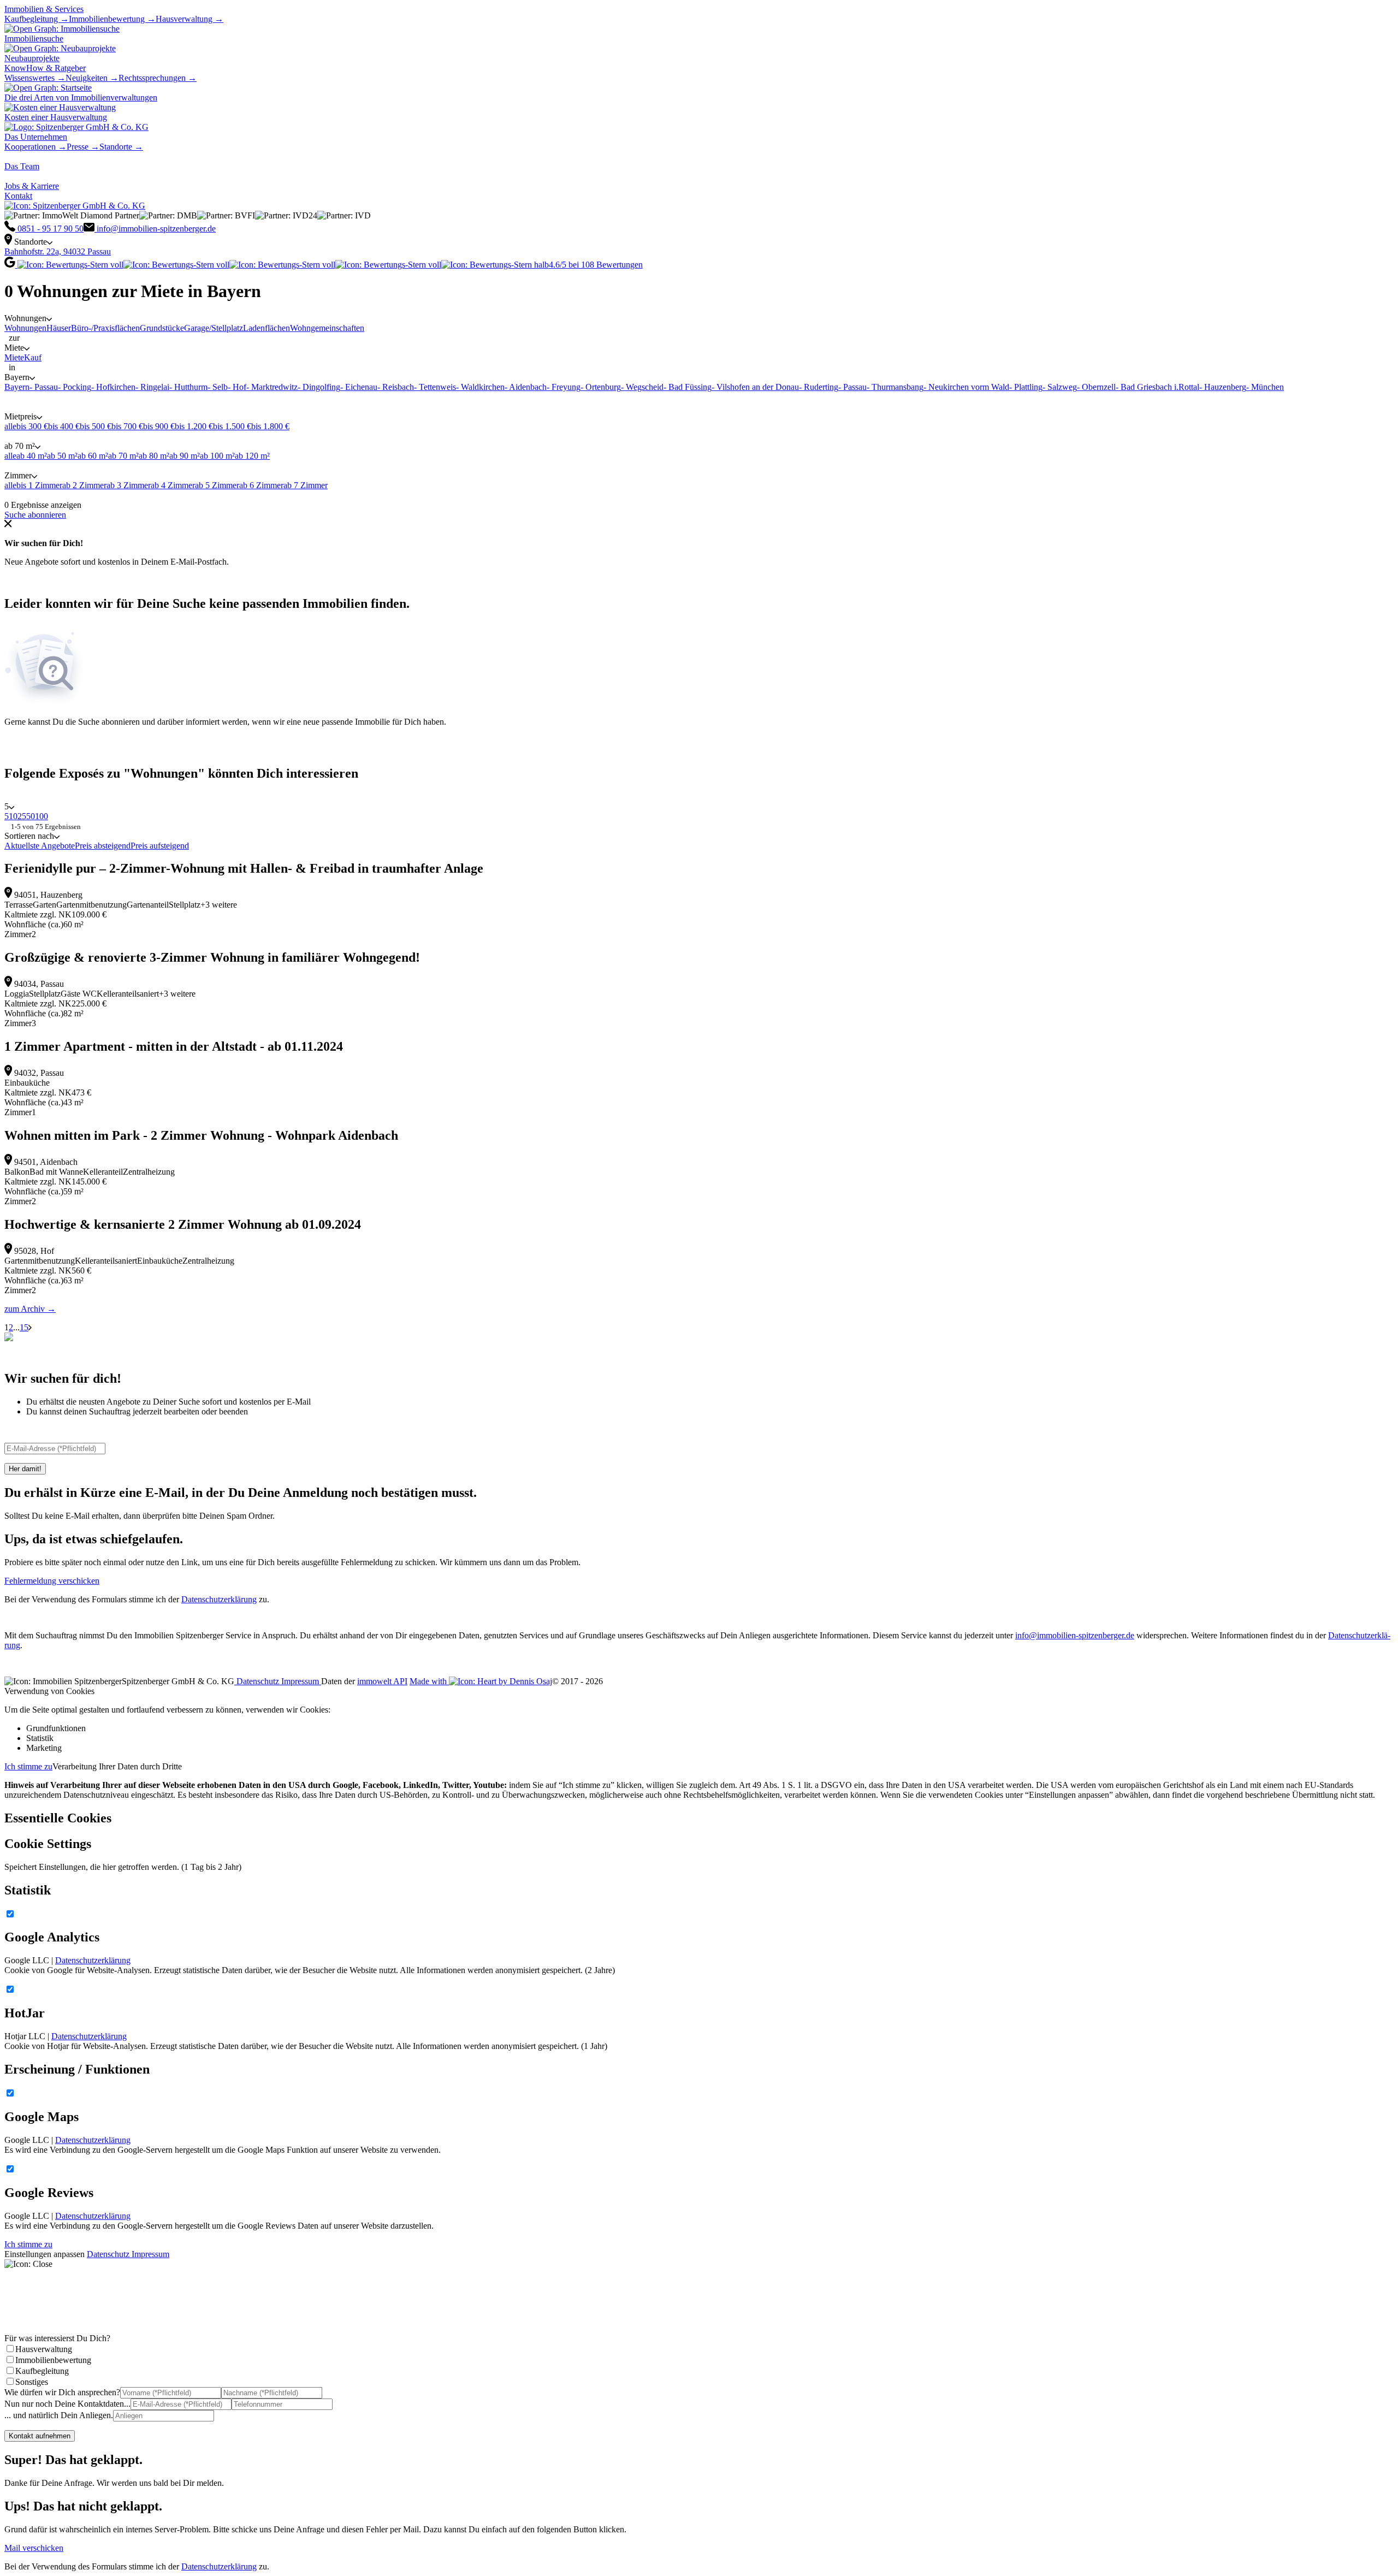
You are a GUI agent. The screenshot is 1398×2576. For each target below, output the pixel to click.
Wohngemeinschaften (327, 328)
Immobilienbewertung (53, 2360)
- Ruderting (819, 387)
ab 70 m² (123, 456)
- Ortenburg (601, 387)
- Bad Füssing (688, 387)
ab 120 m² (252, 456)
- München (1265, 387)
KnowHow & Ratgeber (45, 68)
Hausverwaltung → (189, 19)
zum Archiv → (30, 1309)
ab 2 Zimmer (84, 485)
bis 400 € (64, 426)
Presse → (83, 147)
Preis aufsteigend (160, 846)
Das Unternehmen (36, 137)
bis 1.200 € (194, 426)
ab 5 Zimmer (217, 485)
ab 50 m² (62, 456)
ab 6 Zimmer (261, 485)
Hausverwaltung (44, 2349)
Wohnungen (25, 328)
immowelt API (382, 1681)
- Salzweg (1060, 387)
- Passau (44, 387)
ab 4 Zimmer (173, 485)
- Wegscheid (642, 387)
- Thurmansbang (895, 387)
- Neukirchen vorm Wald (966, 387)
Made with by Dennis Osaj (481, 1681)
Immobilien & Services (44, 9)
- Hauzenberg (1223, 387)
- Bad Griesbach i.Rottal (1157, 387)
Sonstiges (32, 2382)
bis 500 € (96, 426)
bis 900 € (159, 426)
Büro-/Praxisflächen (105, 328)
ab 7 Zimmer (306, 485)
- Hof (237, 387)
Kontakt (18, 196)
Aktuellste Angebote (40, 846)
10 (13, 816)
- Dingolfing (319, 387)
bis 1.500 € (232, 426)
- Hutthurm (188, 387)
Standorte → (121, 147)
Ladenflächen (266, 328)
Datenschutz (258, 1681)
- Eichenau (359, 387)
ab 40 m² (32, 456)
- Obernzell (1096, 387)
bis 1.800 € (270, 426)
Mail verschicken (34, 2548)
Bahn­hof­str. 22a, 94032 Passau (58, 251)
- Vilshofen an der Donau (755, 387)
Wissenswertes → (35, 78)
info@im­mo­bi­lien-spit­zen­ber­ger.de (1075, 1635)
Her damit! (25, 1469)
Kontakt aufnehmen (40, 2436)
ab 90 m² (185, 456)
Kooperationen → (35, 147)
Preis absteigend (103, 846)
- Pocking (75, 387)
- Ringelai (152, 387)
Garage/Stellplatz (214, 328)
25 (22, 816)
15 (24, 1327)
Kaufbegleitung (42, 2371)
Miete (14, 357)
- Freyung (564, 387)
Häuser (59, 328)
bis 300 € (32, 426)
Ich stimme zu (28, 1766)
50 (31, 816)
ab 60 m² (93, 456)
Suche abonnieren (35, 515)
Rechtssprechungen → (158, 78)
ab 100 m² (217, 456)
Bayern (17, 387)
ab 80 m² (154, 456)
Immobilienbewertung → (112, 19)
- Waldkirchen (480, 387)
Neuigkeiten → (92, 78)
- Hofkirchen (113, 387)
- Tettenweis (435, 387)
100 (42, 816)
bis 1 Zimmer (39, 485)
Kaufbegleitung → (37, 19)
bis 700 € (127, 426)
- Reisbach (396, 387)
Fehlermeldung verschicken (52, 1581)
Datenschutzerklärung (219, 1599)
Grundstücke (162, 328)
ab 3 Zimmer (129, 485)
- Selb (218, 387)
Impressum (301, 1681)
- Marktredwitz (272, 387)
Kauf (33, 357)
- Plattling (1026, 387)
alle (10, 426)
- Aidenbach (526, 387)
